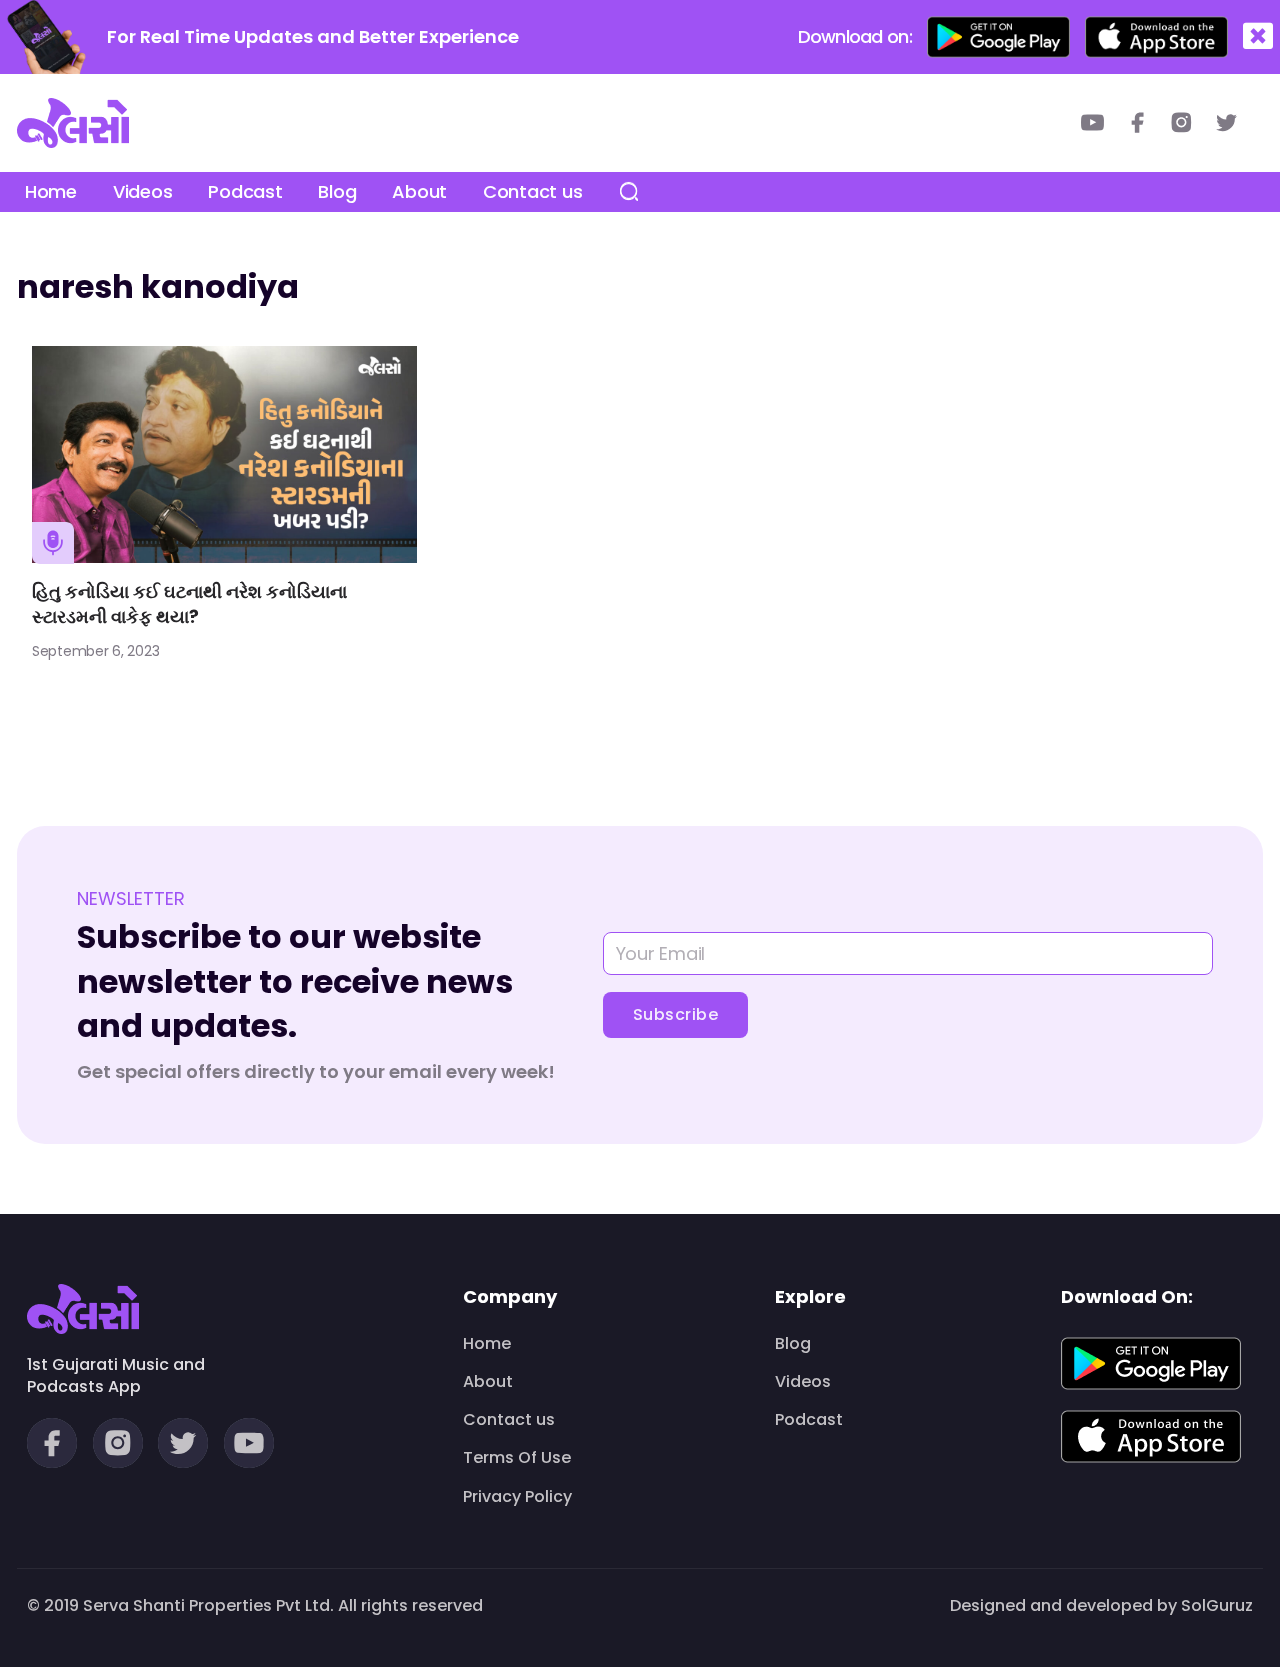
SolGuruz (1217, 1605)
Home (51, 191)
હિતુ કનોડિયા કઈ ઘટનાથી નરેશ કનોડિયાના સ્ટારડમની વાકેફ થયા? (189, 604)
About (419, 191)
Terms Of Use (517, 1458)
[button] (1258, 36)
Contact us (532, 191)
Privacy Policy (517, 1497)
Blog (337, 191)
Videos (142, 191)
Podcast (245, 191)
